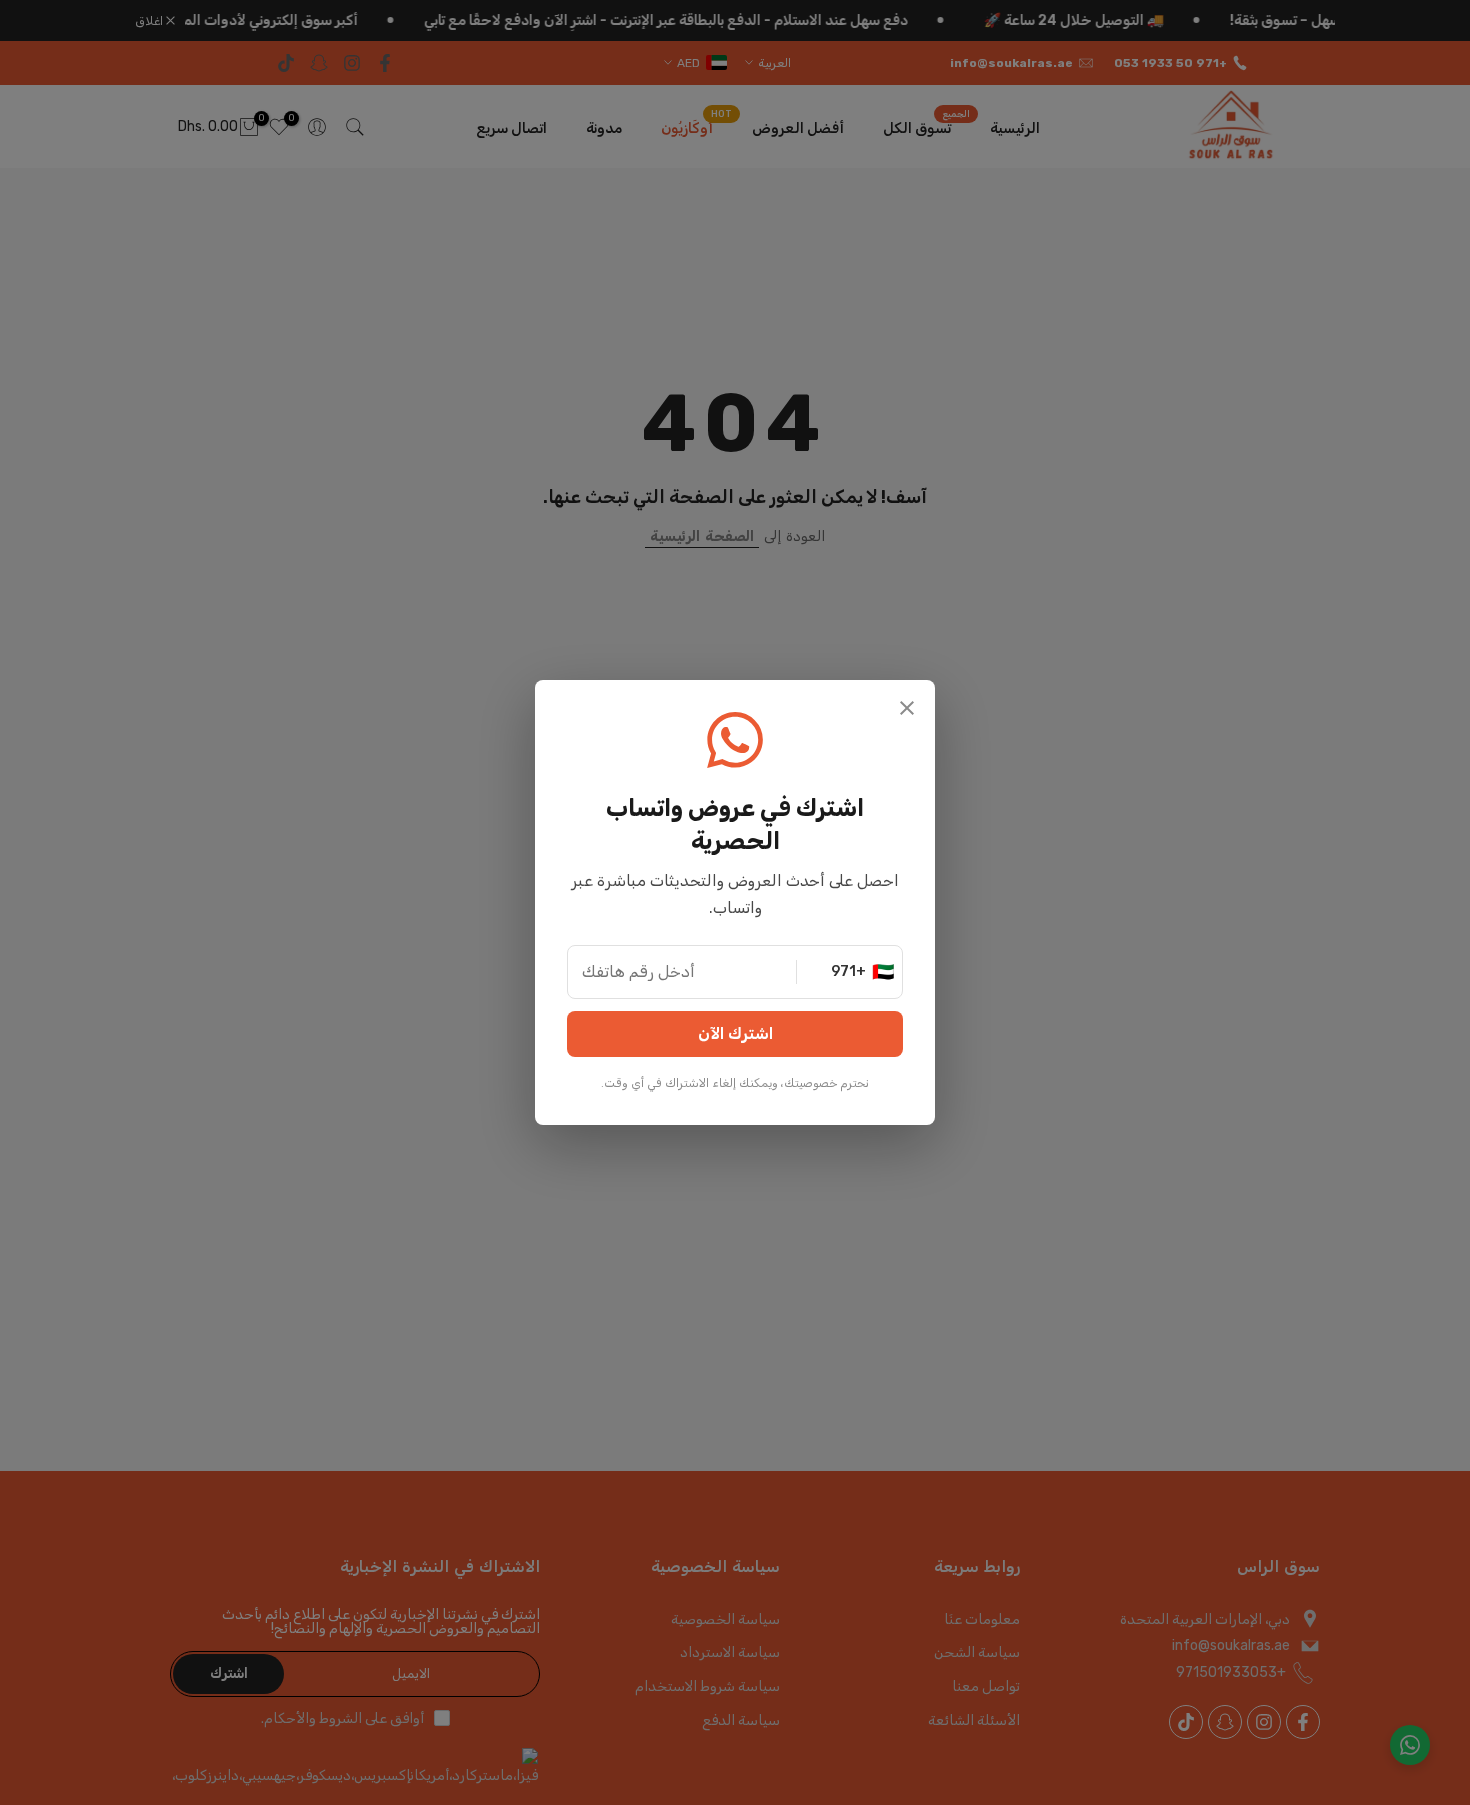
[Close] (907, 710)
